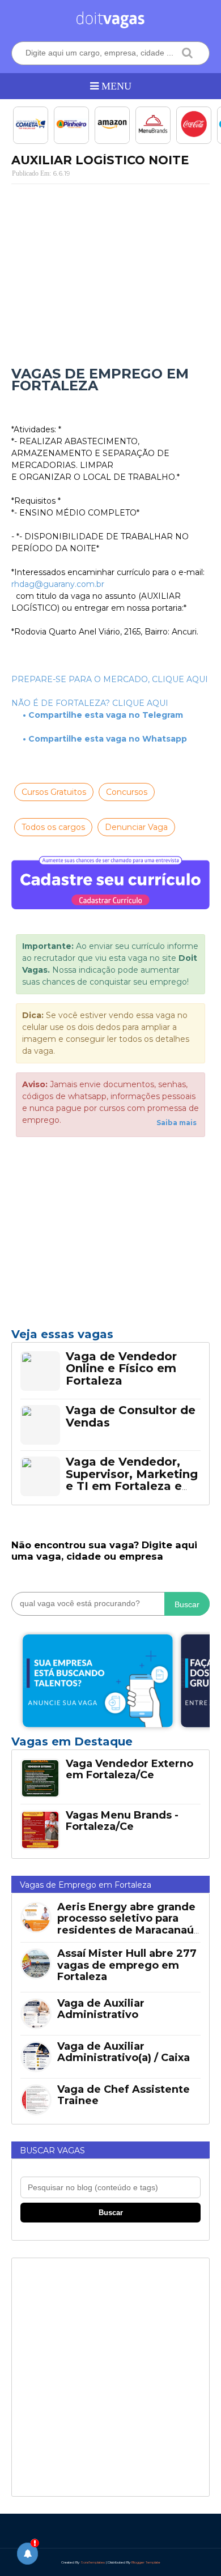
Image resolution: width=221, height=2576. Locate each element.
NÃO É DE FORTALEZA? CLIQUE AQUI (90, 703)
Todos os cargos (53, 827)
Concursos (127, 792)
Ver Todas (110, 1745)
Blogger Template (146, 2562)
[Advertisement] (110, 275)
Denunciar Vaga (136, 827)
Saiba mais (177, 1123)
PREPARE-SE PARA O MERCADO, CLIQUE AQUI (110, 679)
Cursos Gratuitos (54, 792)
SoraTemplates (93, 2562)
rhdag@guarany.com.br (58, 584)
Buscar (187, 1604)
